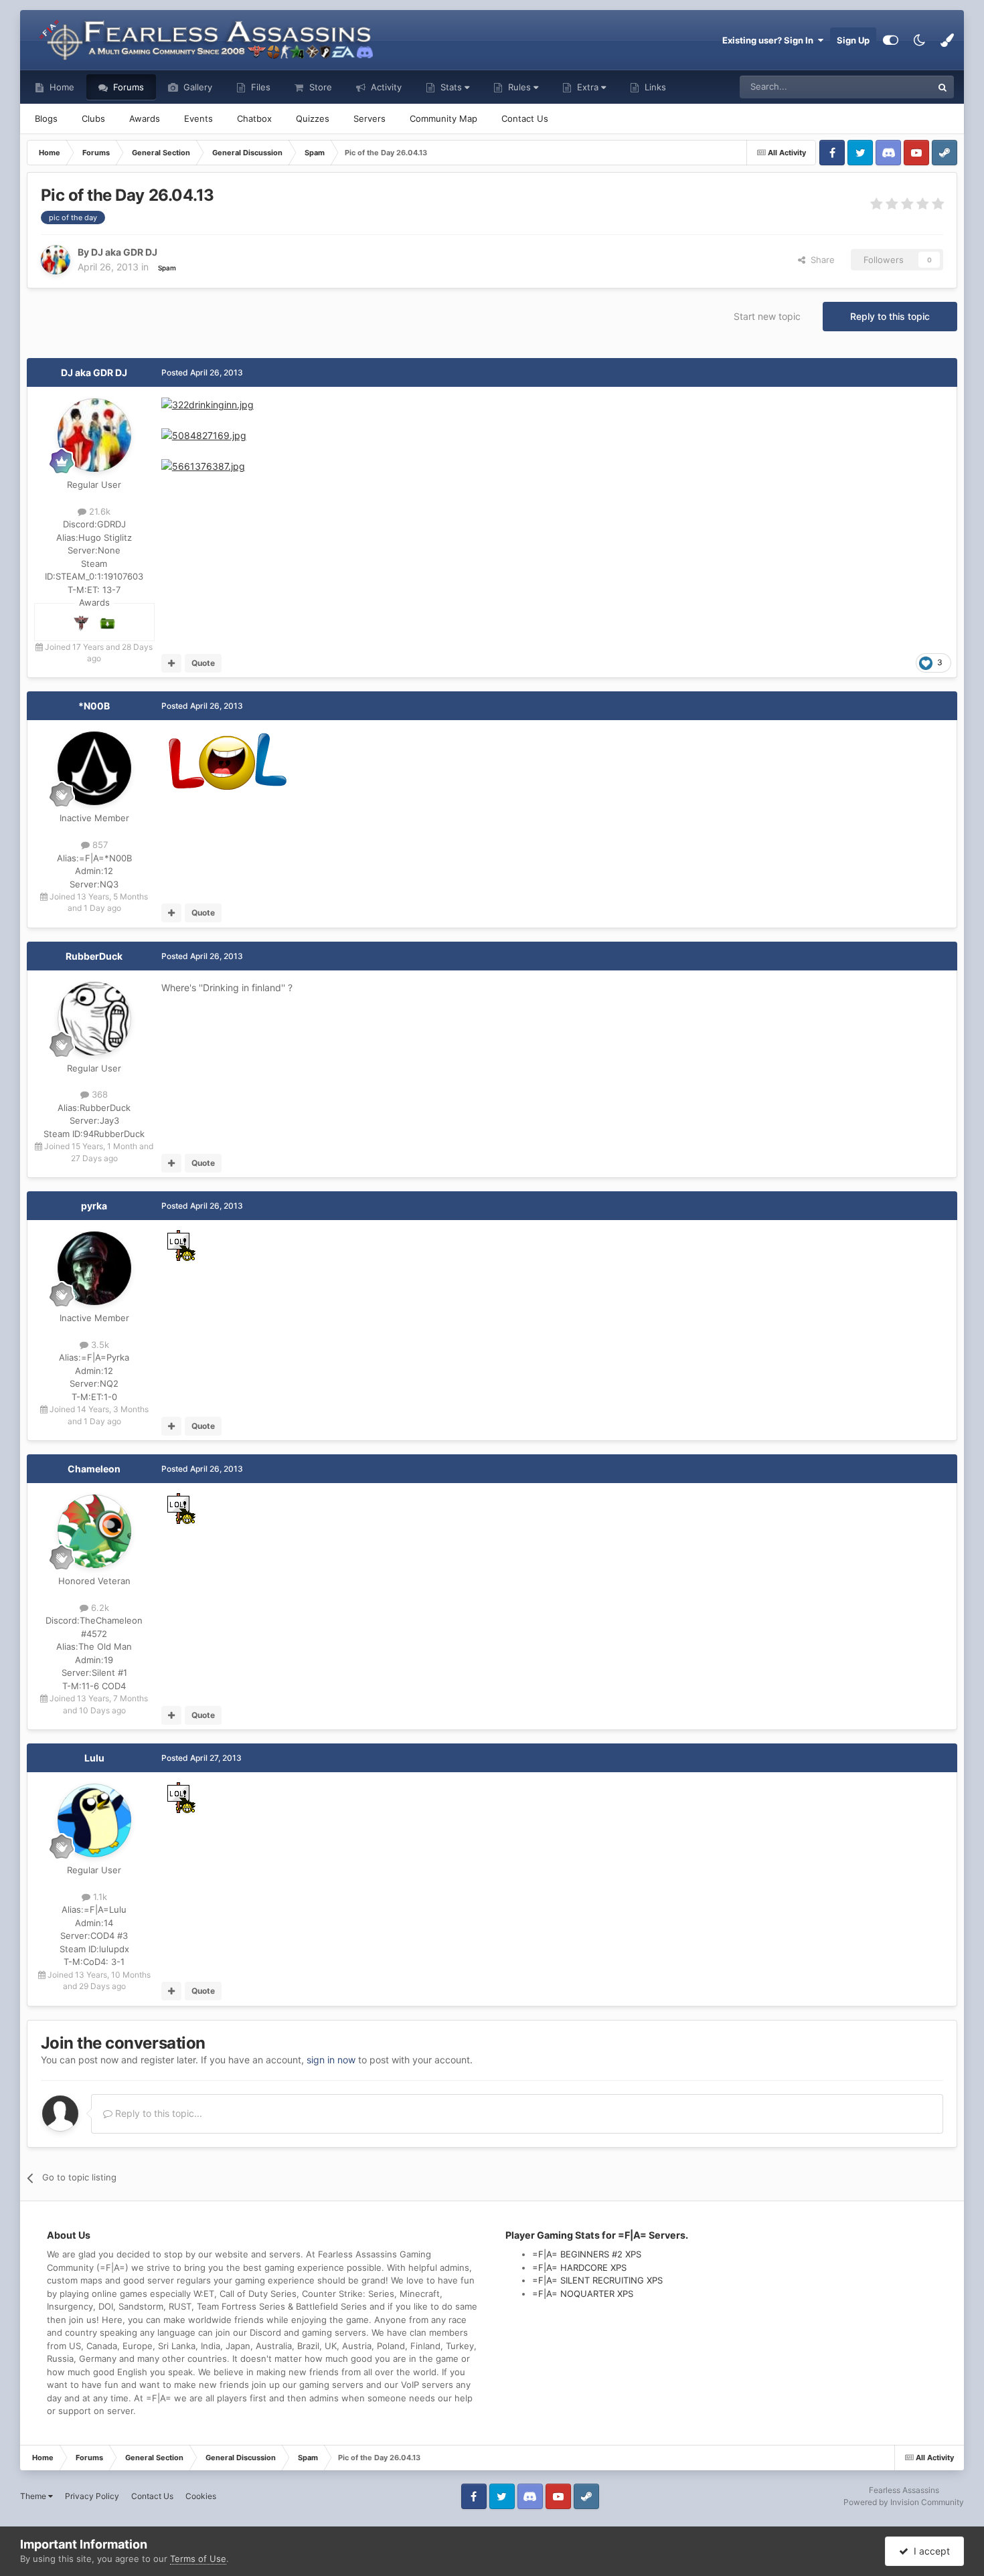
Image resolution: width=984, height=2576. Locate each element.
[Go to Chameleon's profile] (94, 1531)
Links (654, 87)
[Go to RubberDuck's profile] (94, 1019)
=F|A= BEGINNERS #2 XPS (587, 2254)
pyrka (94, 1206)
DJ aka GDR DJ (94, 372)
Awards (145, 118)
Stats (451, 87)
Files (259, 87)
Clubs (93, 118)
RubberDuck (94, 956)
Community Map (443, 118)
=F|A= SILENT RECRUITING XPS (597, 2280)
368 (98, 1094)
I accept (929, 2551)
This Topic (894, 87)
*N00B (94, 706)
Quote (203, 663)
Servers (370, 118)
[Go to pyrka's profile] (94, 1268)
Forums (127, 87)
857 (99, 845)
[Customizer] (891, 40)
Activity (385, 87)
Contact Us (525, 118)
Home (61, 87)
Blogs (46, 118)
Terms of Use (198, 2559)
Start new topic (767, 316)
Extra (588, 87)
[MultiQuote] (172, 663)
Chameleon (94, 1469)
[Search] (942, 87)
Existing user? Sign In (770, 40)
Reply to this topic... (157, 2113)
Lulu (94, 1758)
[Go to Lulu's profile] (94, 1820)
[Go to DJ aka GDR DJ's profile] (56, 260)
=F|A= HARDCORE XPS (579, 2267)
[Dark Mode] (919, 40)
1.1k (99, 1897)
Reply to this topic (890, 316)
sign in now (331, 2060)
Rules (519, 87)
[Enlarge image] (208, 404)
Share (820, 260)
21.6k (98, 511)
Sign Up (853, 40)
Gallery (196, 87)
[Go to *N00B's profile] (94, 768)
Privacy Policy (92, 2496)
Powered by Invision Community (904, 2502)
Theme (34, 2496)
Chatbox (254, 118)
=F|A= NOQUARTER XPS (583, 2294)
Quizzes (313, 118)
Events (198, 118)
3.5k (99, 1345)
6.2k (99, 1608)
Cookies (201, 2496)
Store (319, 87)
